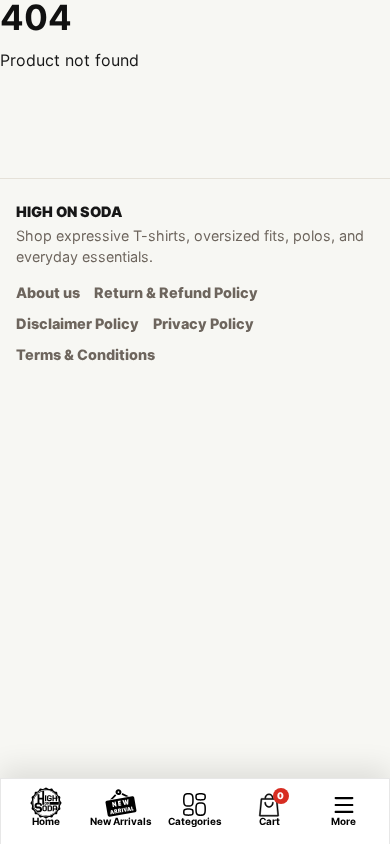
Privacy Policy (203, 323)
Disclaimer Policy (77, 323)
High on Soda (69, 211)
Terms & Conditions (85, 354)
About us (48, 292)
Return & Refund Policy (176, 292)
